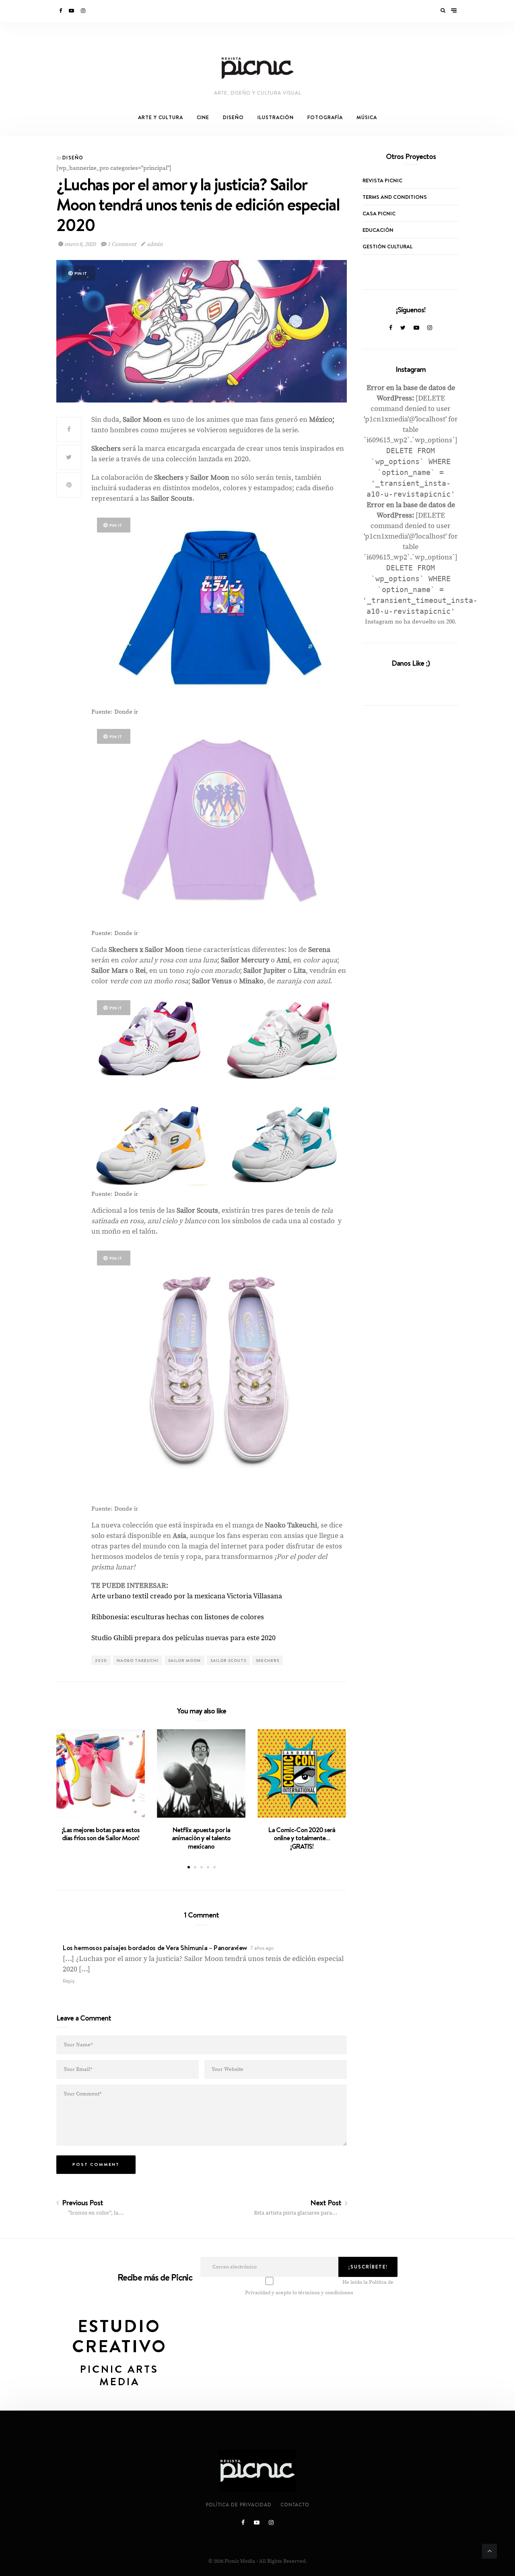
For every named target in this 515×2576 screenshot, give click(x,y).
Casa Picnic (379, 213)
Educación (378, 230)
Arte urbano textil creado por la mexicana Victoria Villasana (187, 1596)
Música (367, 117)
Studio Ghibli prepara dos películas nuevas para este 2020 (183, 1638)
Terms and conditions (395, 197)
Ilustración (276, 117)
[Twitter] (403, 328)
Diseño (233, 117)
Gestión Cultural (387, 246)
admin (154, 244)
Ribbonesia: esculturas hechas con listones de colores (178, 1617)
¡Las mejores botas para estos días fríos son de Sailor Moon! (101, 1834)
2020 (101, 1660)
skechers (268, 1660)
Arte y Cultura (161, 117)
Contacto (295, 2505)
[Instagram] (84, 11)
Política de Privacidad (239, 2505)
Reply (69, 1981)
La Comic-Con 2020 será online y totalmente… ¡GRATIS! (302, 1838)
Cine (203, 117)
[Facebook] (61, 11)
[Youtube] (72, 11)
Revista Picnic (382, 180)
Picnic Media (240, 2561)
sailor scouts (228, 1660)
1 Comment (122, 244)
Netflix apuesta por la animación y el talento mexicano (201, 1838)
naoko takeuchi (138, 1660)
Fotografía (325, 117)
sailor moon (184, 1660)
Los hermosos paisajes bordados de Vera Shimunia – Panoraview (155, 1948)
